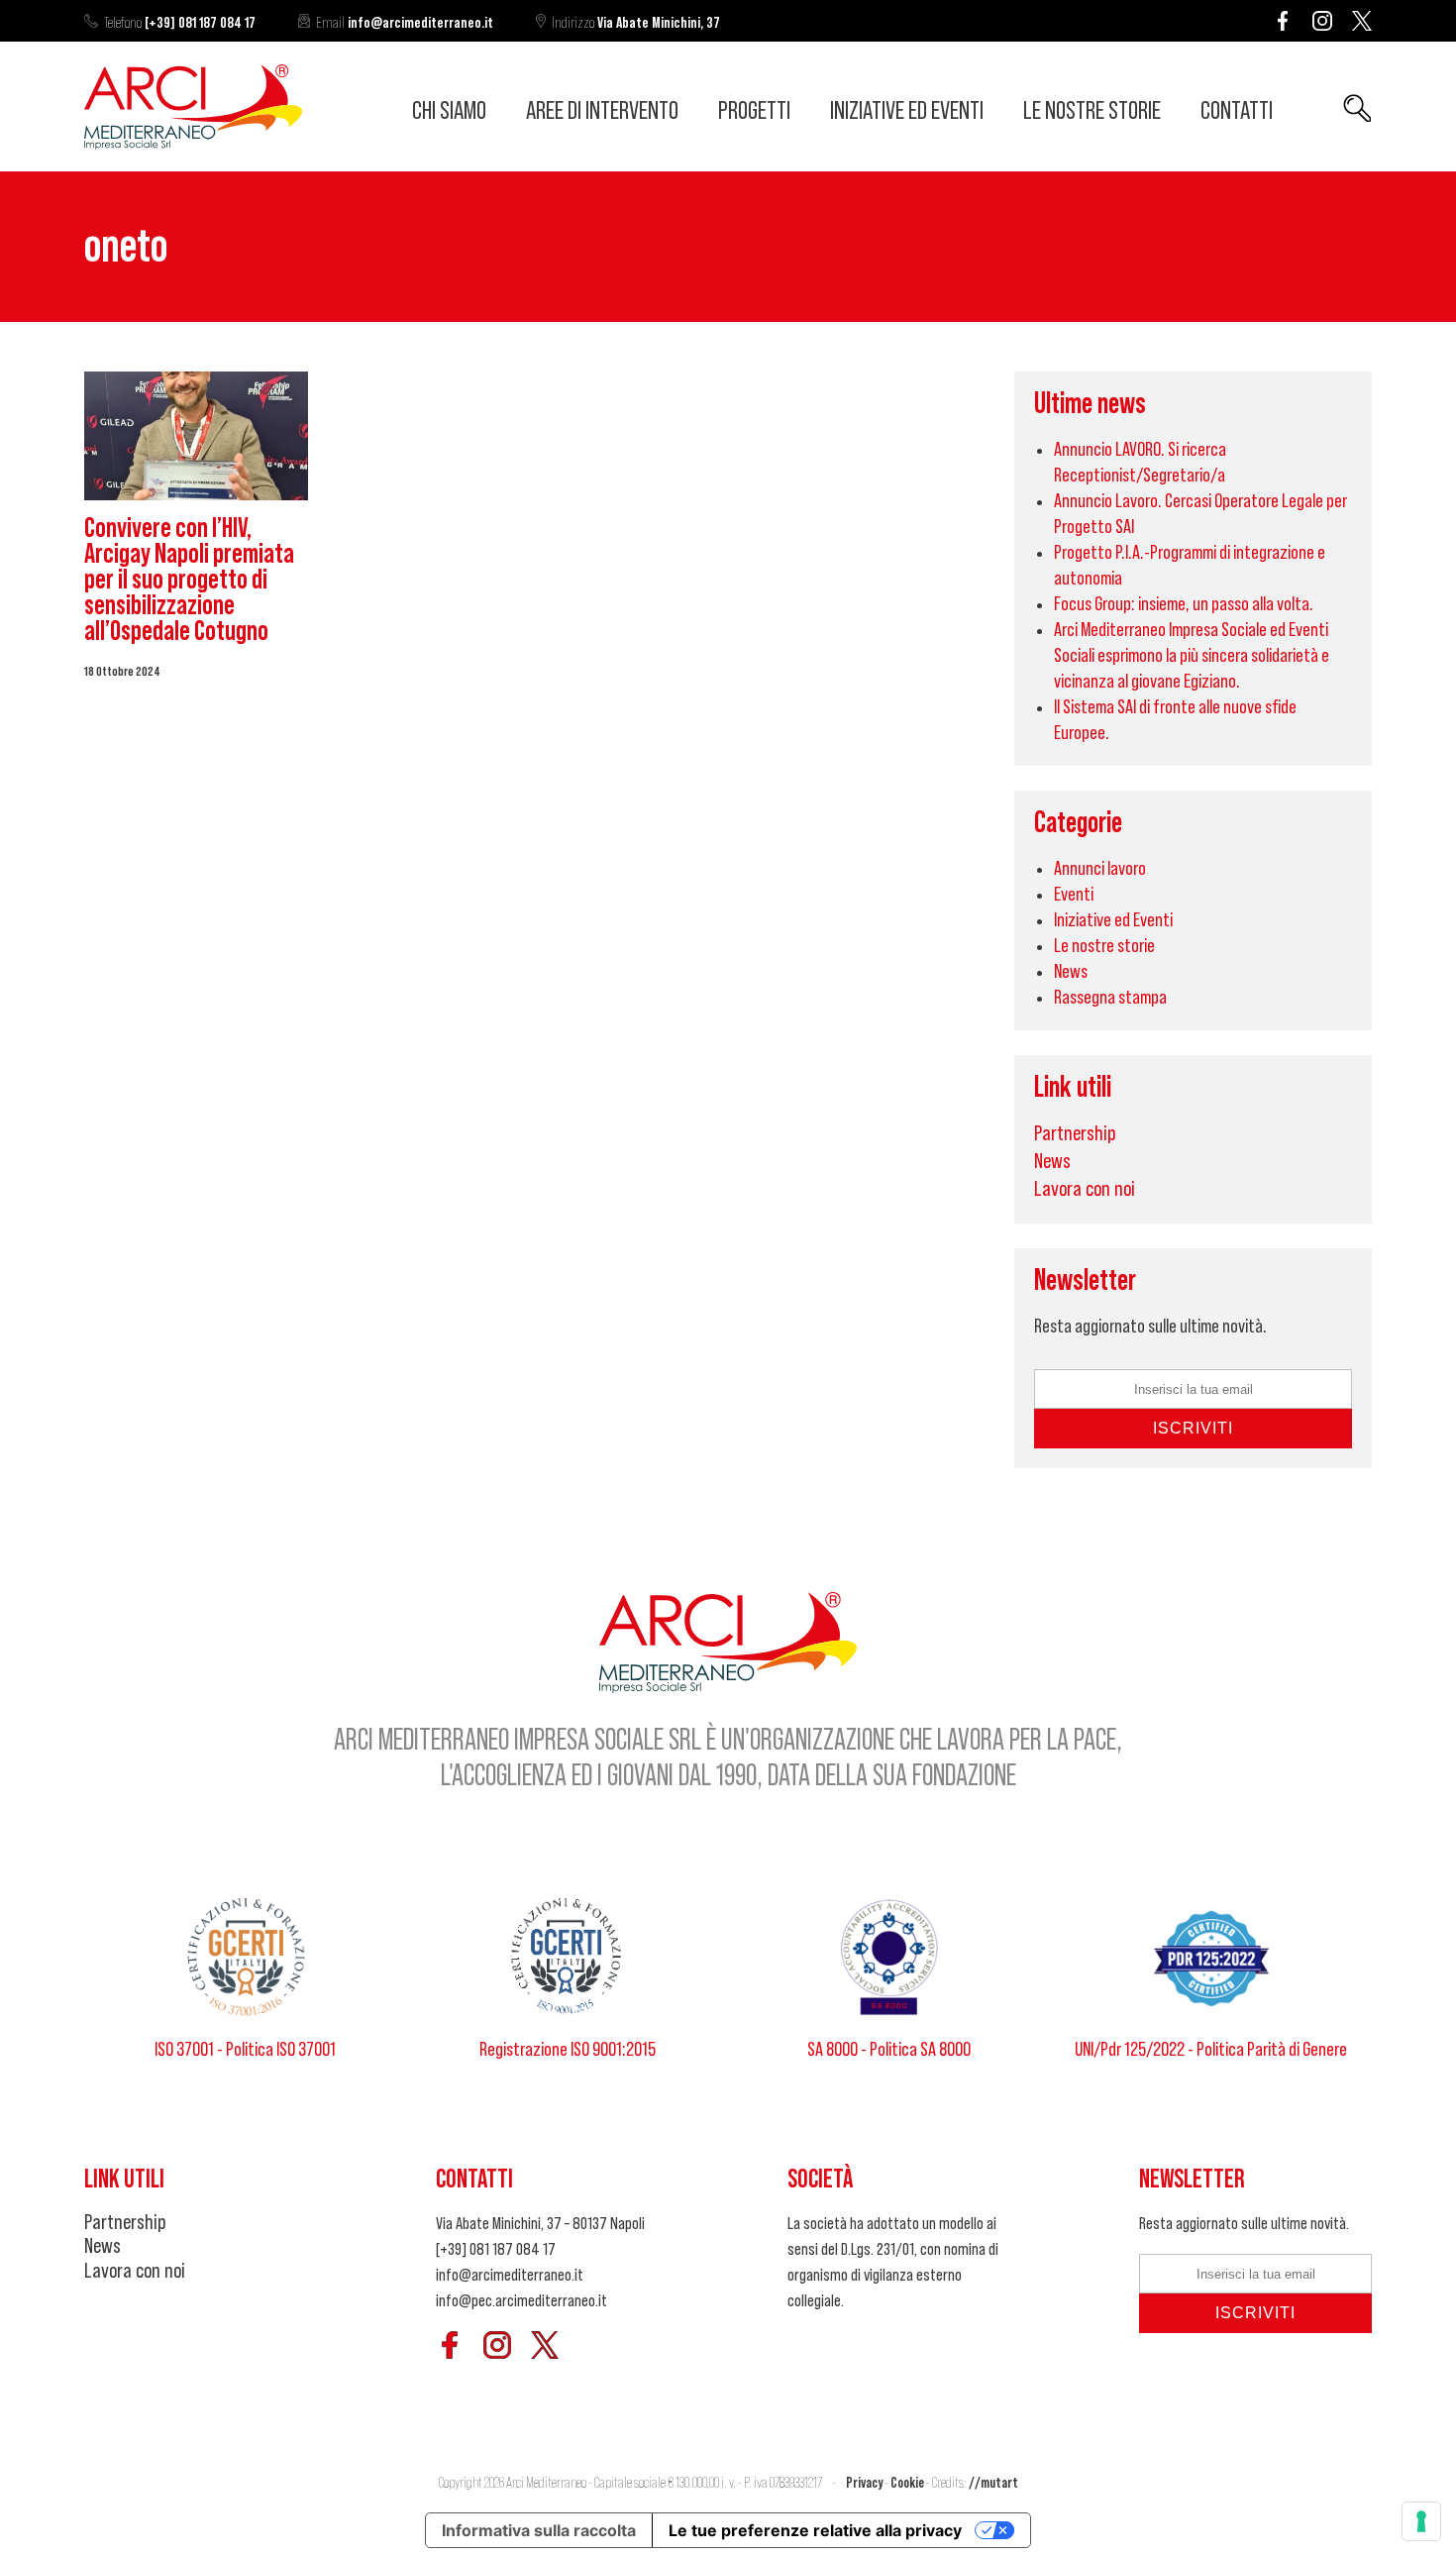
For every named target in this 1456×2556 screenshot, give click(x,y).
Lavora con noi (1085, 1189)
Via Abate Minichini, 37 (636, 23)
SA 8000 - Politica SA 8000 (889, 2050)
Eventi (1074, 895)
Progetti (754, 111)
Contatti (1237, 111)
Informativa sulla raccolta (539, 2530)
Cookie (907, 2483)
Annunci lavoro (1100, 869)
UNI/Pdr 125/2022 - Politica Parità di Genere (1211, 2050)
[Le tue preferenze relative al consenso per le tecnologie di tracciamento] (1421, 2521)
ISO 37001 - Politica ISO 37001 (245, 2050)
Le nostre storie (1092, 111)
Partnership (1075, 1133)
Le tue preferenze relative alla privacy (815, 2530)
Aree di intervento (602, 111)
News (1071, 972)
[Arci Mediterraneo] (193, 144)
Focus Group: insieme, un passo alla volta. (1184, 604)
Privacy (864, 2483)
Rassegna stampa (1110, 998)
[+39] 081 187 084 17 (180, 23)
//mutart (993, 2483)
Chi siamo (449, 111)
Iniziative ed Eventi (907, 111)
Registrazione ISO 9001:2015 (568, 2050)
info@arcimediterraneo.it (405, 23)
